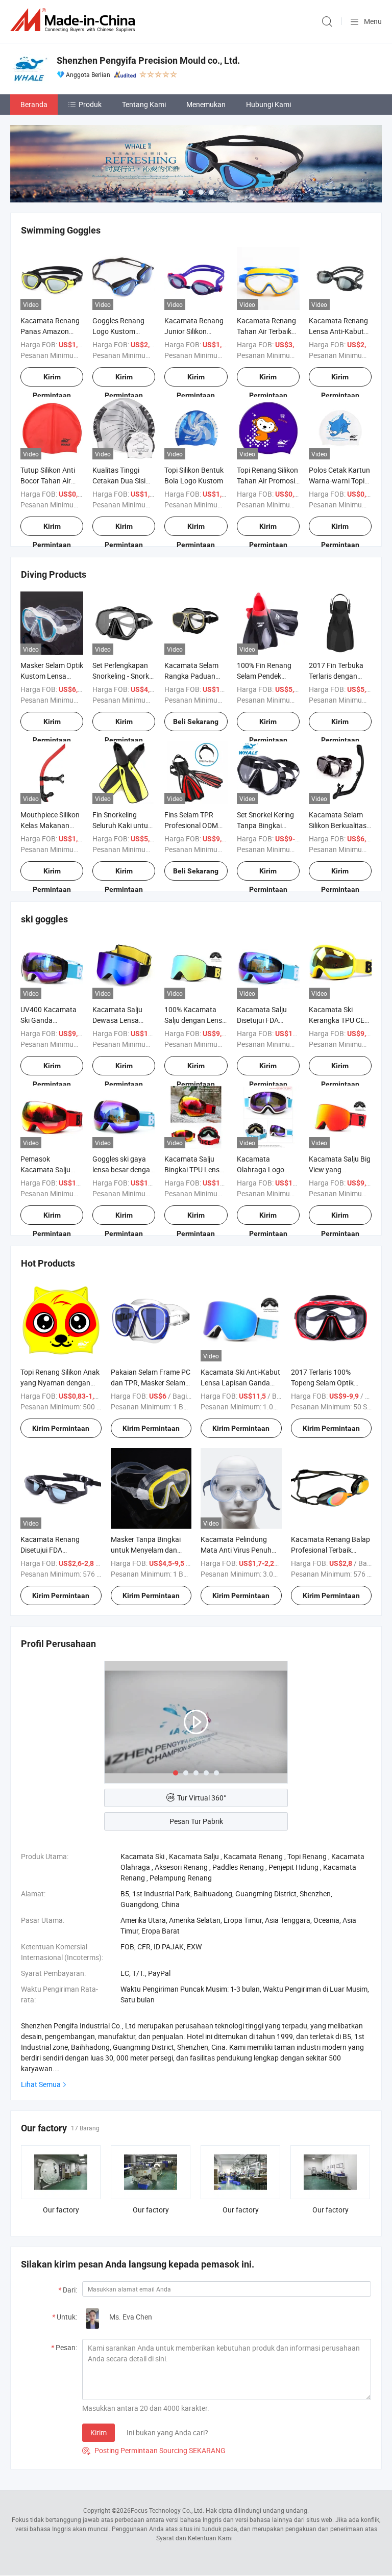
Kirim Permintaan (52, 380)
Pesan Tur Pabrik (196, 1821)
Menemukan (206, 104)
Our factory (61, 2210)
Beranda (34, 104)
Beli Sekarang (196, 722)
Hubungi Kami (268, 104)
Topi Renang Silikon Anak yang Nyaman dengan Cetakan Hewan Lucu (60, 1383)
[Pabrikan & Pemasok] (75, 20)
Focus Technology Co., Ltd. (167, 2510)
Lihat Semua (41, 2084)
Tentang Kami (144, 104)
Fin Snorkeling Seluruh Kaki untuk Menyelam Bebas (122, 825)
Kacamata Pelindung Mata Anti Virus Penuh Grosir (236, 1550)
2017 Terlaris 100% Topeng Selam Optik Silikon (322, 1383)
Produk (90, 104)
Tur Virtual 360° (202, 1798)
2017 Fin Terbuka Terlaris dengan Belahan (336, 676)
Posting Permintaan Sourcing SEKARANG (154, 2450)
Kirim (99, 2432)
